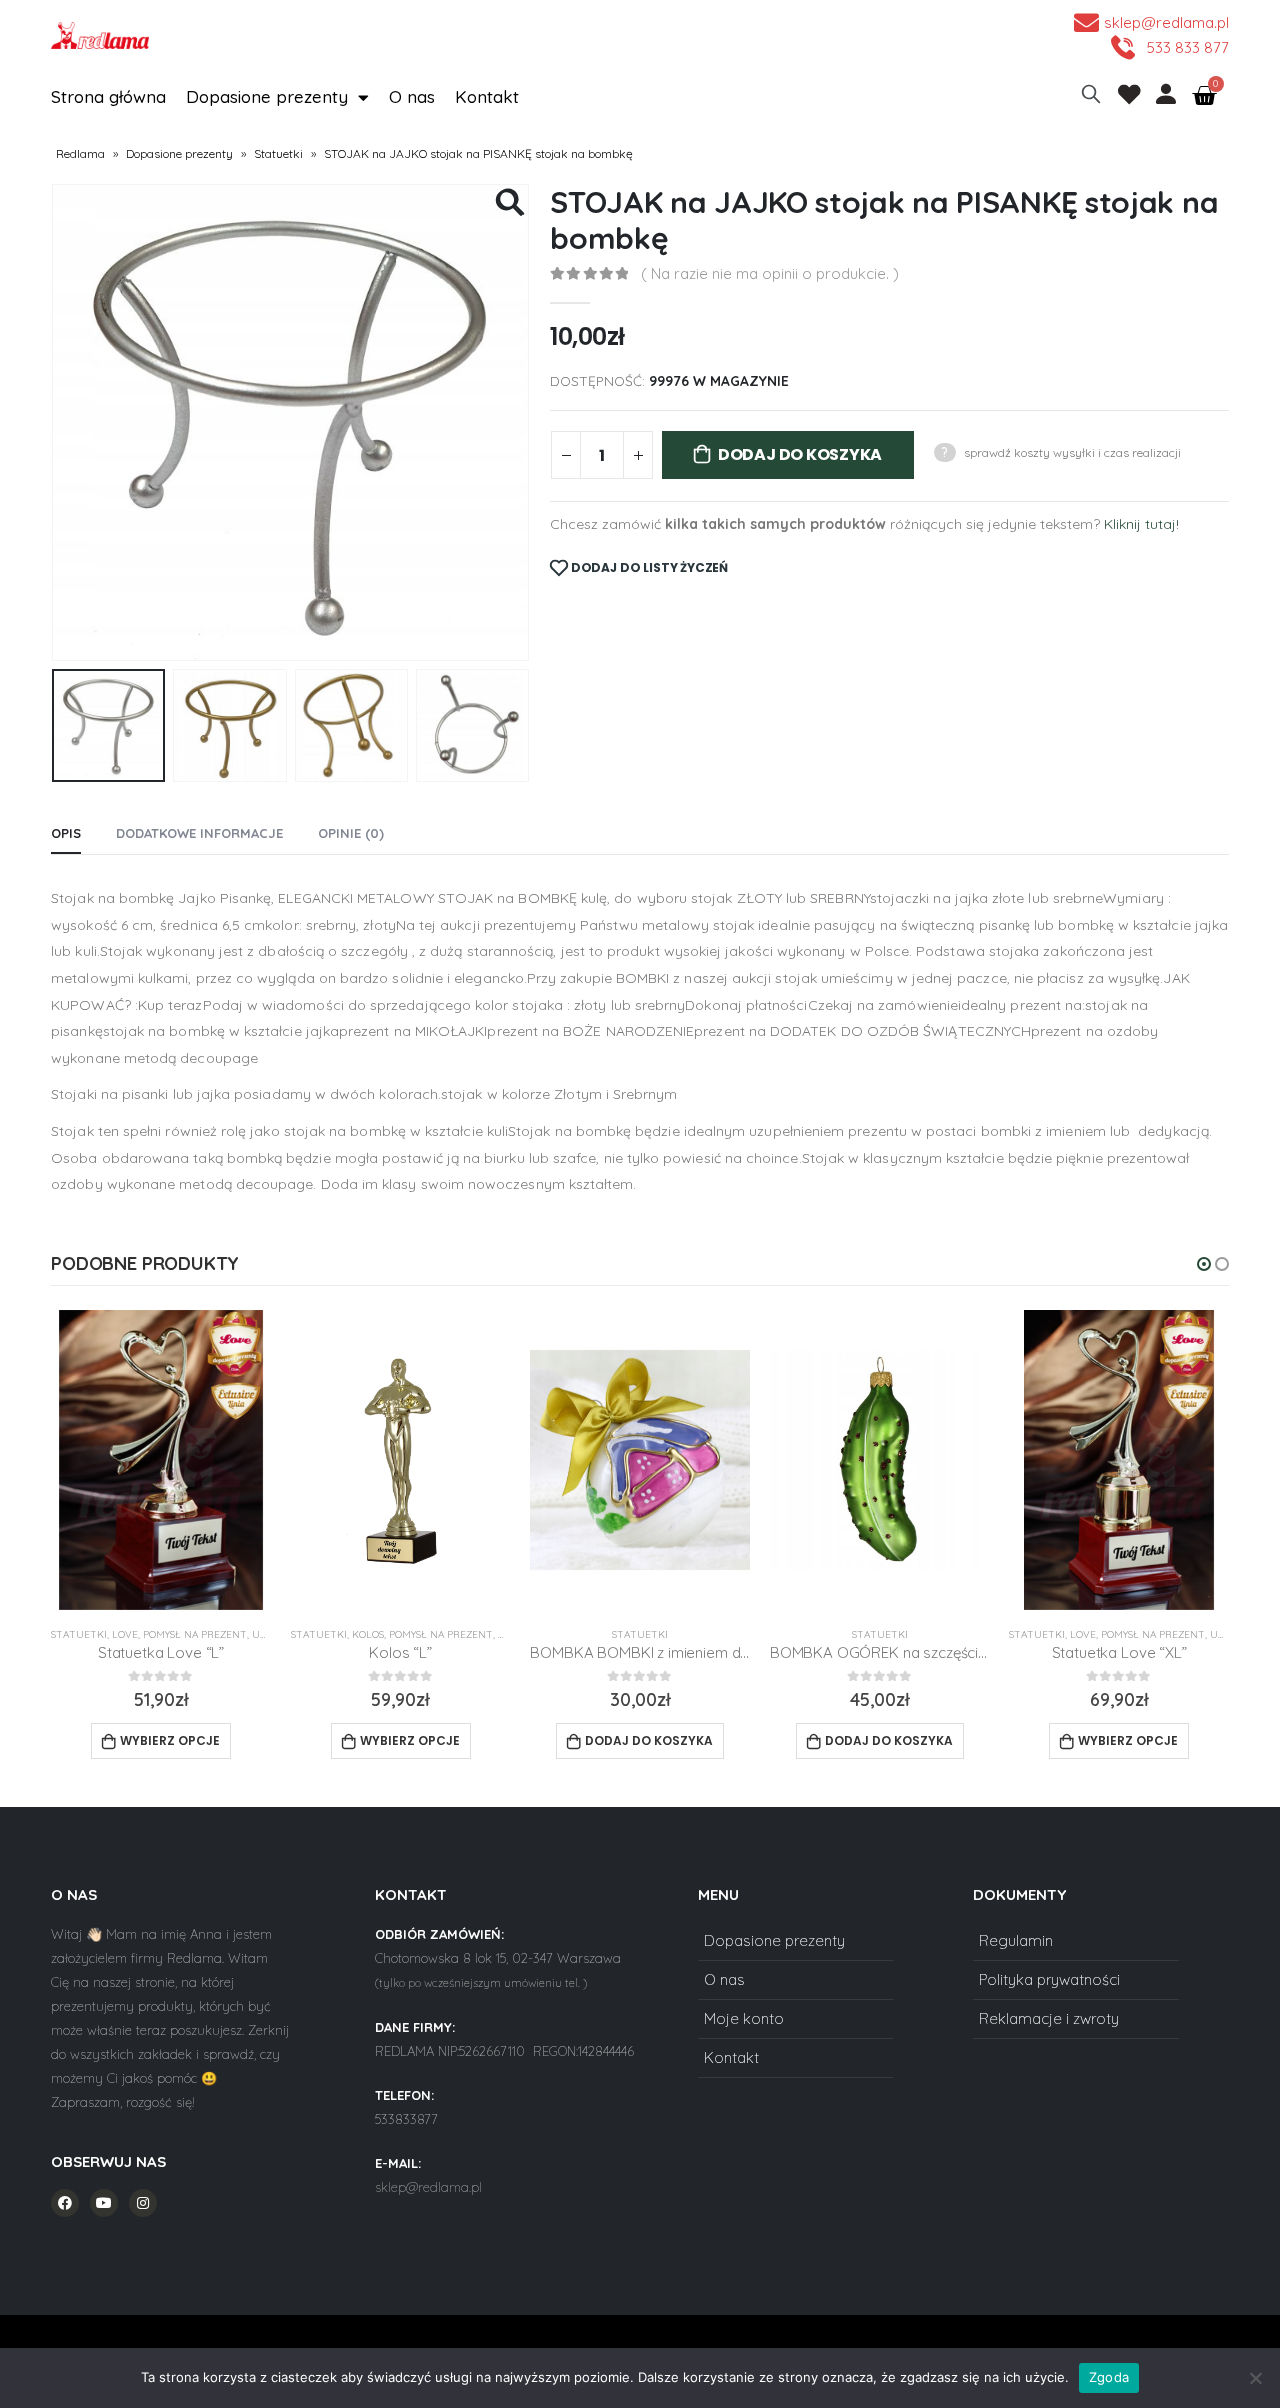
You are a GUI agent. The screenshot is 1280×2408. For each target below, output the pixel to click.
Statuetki (278, 153)
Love (946, 1634)
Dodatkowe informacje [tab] (199, 833)
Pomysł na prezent (58, 1634)
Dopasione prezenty (267, 96)
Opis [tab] (66, 833)
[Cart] (1204, 96)
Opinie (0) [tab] (351, 833)
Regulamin (1016, 1940)
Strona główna (108, 96)
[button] (1204, 1264)
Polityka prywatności (1049, 1979)
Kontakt (487, 96)
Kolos (230, 1634)
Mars (1185, 1634)
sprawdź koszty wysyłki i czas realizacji (1072, 452)
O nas (412, 96)
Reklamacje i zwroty (1049, 2018)
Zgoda (1109, 2377)
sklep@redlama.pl (428, 2187)
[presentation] (56, 423)
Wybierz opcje (272, 1740)
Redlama (80, 153)
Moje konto (744, 2018)
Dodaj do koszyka (800, 454)
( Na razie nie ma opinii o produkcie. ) (770, 273)
